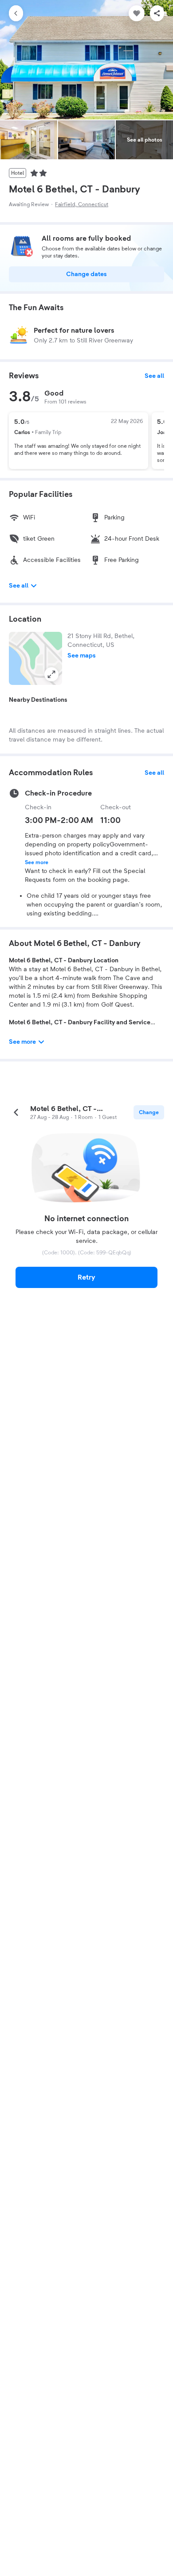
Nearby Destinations (38, 700)
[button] (35, 658)
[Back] (16, 13)
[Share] (157, 13)
